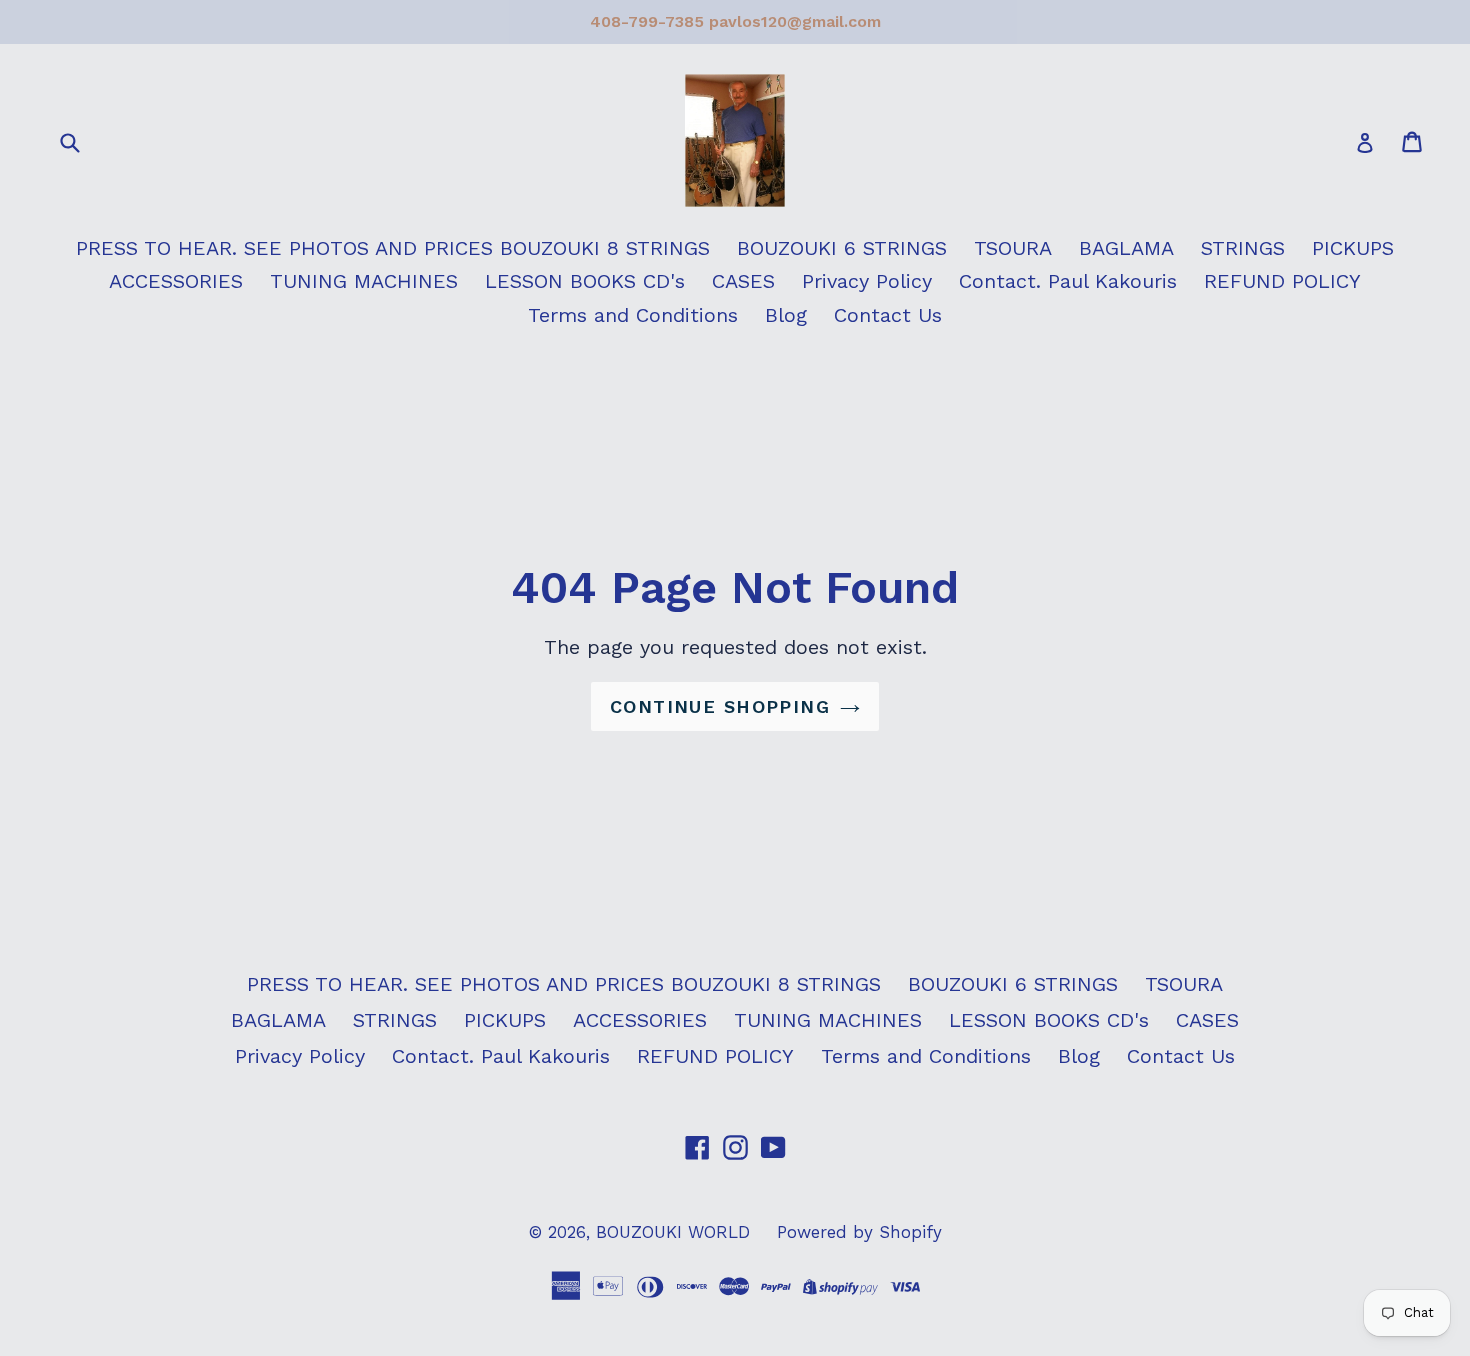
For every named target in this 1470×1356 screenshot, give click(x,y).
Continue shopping (720, 706)
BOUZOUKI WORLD (673, 1232)
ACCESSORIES (176, 281)
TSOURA (1013, 248)
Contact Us (888, 315)
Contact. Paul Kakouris (1068, 281)
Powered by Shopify (859, 1232)
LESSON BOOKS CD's (585, 281)
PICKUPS (1353, 248)
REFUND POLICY (1282, 281)
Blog (786, 315)
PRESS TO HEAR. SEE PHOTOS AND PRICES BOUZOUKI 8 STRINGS (393, 248)
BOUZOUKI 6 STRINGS (842, 248)
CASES (743, 281)
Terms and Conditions (633, 315)
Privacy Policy (867, 281)
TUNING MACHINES (364, 281)
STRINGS (1243, 248)
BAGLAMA (1126, 248)
